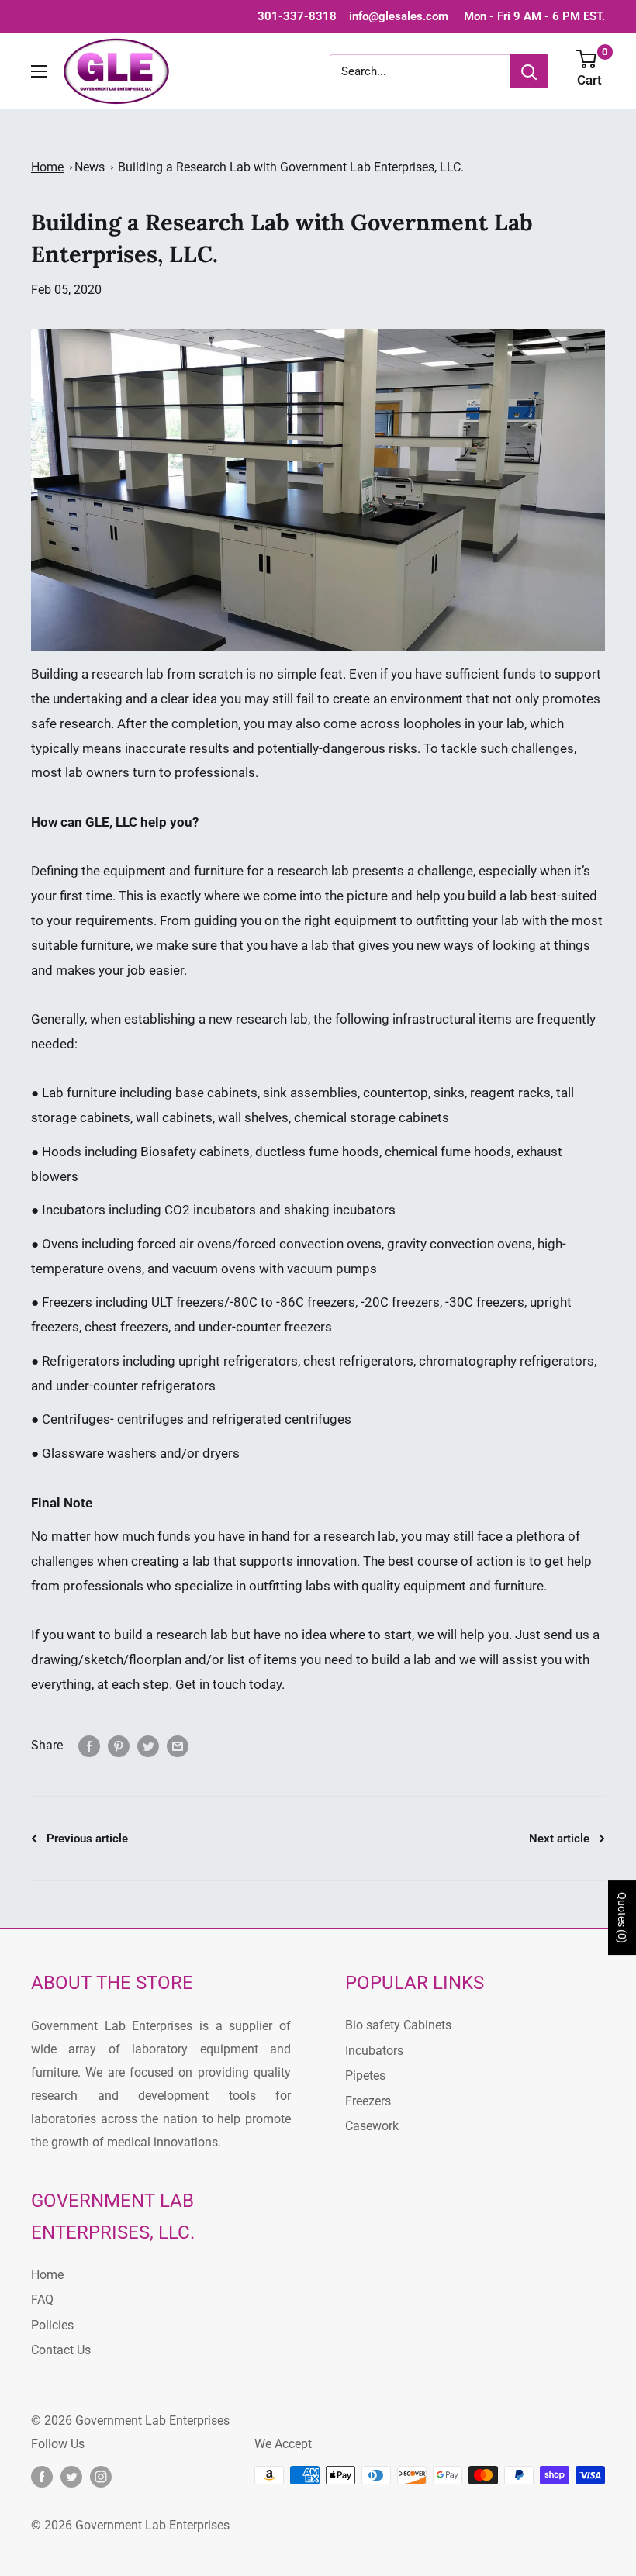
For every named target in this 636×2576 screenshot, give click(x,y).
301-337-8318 (297, 16)
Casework (372, 2126)
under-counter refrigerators (136, 1386)
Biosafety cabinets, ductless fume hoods (260, 1152)
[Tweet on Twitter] (148, 1746)
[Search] (529, 71)
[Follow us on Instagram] (101, 2477)
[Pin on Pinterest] (119, 1746)
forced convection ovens (309, 1244)
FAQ (42, 2300)
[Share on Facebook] (89, 1746)
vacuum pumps (332, 1269)
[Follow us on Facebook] (42, 2477)
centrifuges (150, 1419)
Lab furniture (79, 1093)
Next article (559, 1839)
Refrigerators (81, 1361)
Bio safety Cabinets (398, 2025)
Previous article (87, 1839)
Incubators (74, 1210)
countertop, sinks (414, 1093)
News (90, 167)
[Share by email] (178, 1746)
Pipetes (365, 2075)
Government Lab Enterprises (151, 2421)
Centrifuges (76, 1419)
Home (47, 167)
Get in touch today (228, 1684)
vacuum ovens (214, 1269)
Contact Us (61, 2350)
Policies (52, 2325)
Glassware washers (99, 1453)
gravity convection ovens (460, 1244)
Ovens (60, 1244)
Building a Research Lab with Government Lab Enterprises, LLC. (291, 167)
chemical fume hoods (448, 1152)
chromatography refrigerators (506, 1361)
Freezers (67, 1302)
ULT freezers (188, 1302)
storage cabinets (399, 1117)
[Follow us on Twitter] (71, 2477)
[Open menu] (39, 71)
